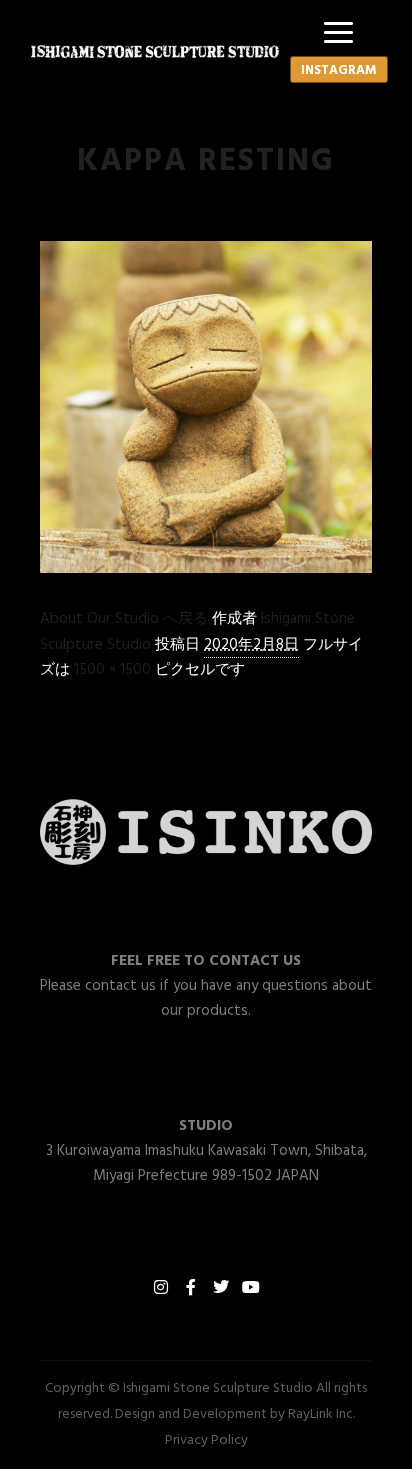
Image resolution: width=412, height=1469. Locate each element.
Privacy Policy (206, 1440)
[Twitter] (221, 1287)
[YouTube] (251, 1287)
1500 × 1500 (112, 670)
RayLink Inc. (321, 1414)
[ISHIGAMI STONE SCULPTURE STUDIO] (155, 51)
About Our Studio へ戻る (124, 619)
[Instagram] (161, 1287)
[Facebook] (191, 1287)
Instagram (339, 70)
